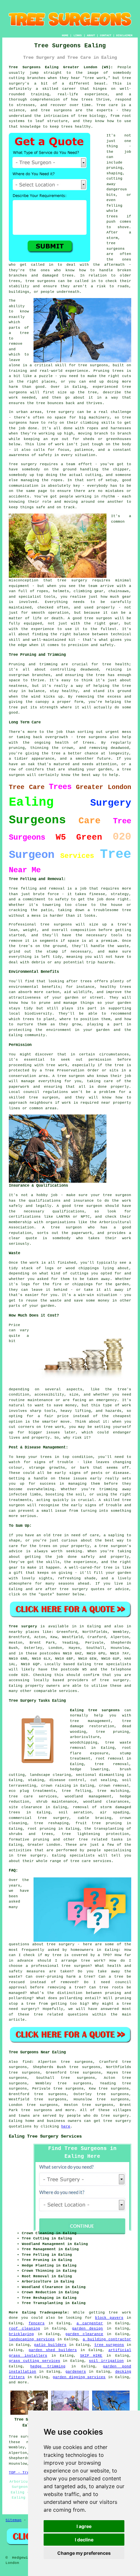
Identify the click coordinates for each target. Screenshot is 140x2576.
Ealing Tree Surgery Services (45, 2136)
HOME (65, 35)
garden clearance (84, 2334)
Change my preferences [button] (84, 2553)
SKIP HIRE (91, 2356)
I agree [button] (84, 2526)
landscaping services (32, 2339)
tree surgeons (36, 2110)
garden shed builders (53, 2350)
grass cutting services (34, 2361)
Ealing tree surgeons (95, 1710)
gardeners (76, 2372)
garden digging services (79, 2377)
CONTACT (106, 35)
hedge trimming (48, 2366)
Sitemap (14, 2520)
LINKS (78, 35)
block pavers (109, 2318)
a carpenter (90, 2323)
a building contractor (107, 2339)
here (66, 2126)
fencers (37, 2323)
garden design (88, 2329)
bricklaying (21, 2334)
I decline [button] (84, 2540)
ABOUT (91, 35)
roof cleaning (24, 2329)
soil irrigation (106, 2361)
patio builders (50, 2345)
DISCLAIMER (124, 35)
